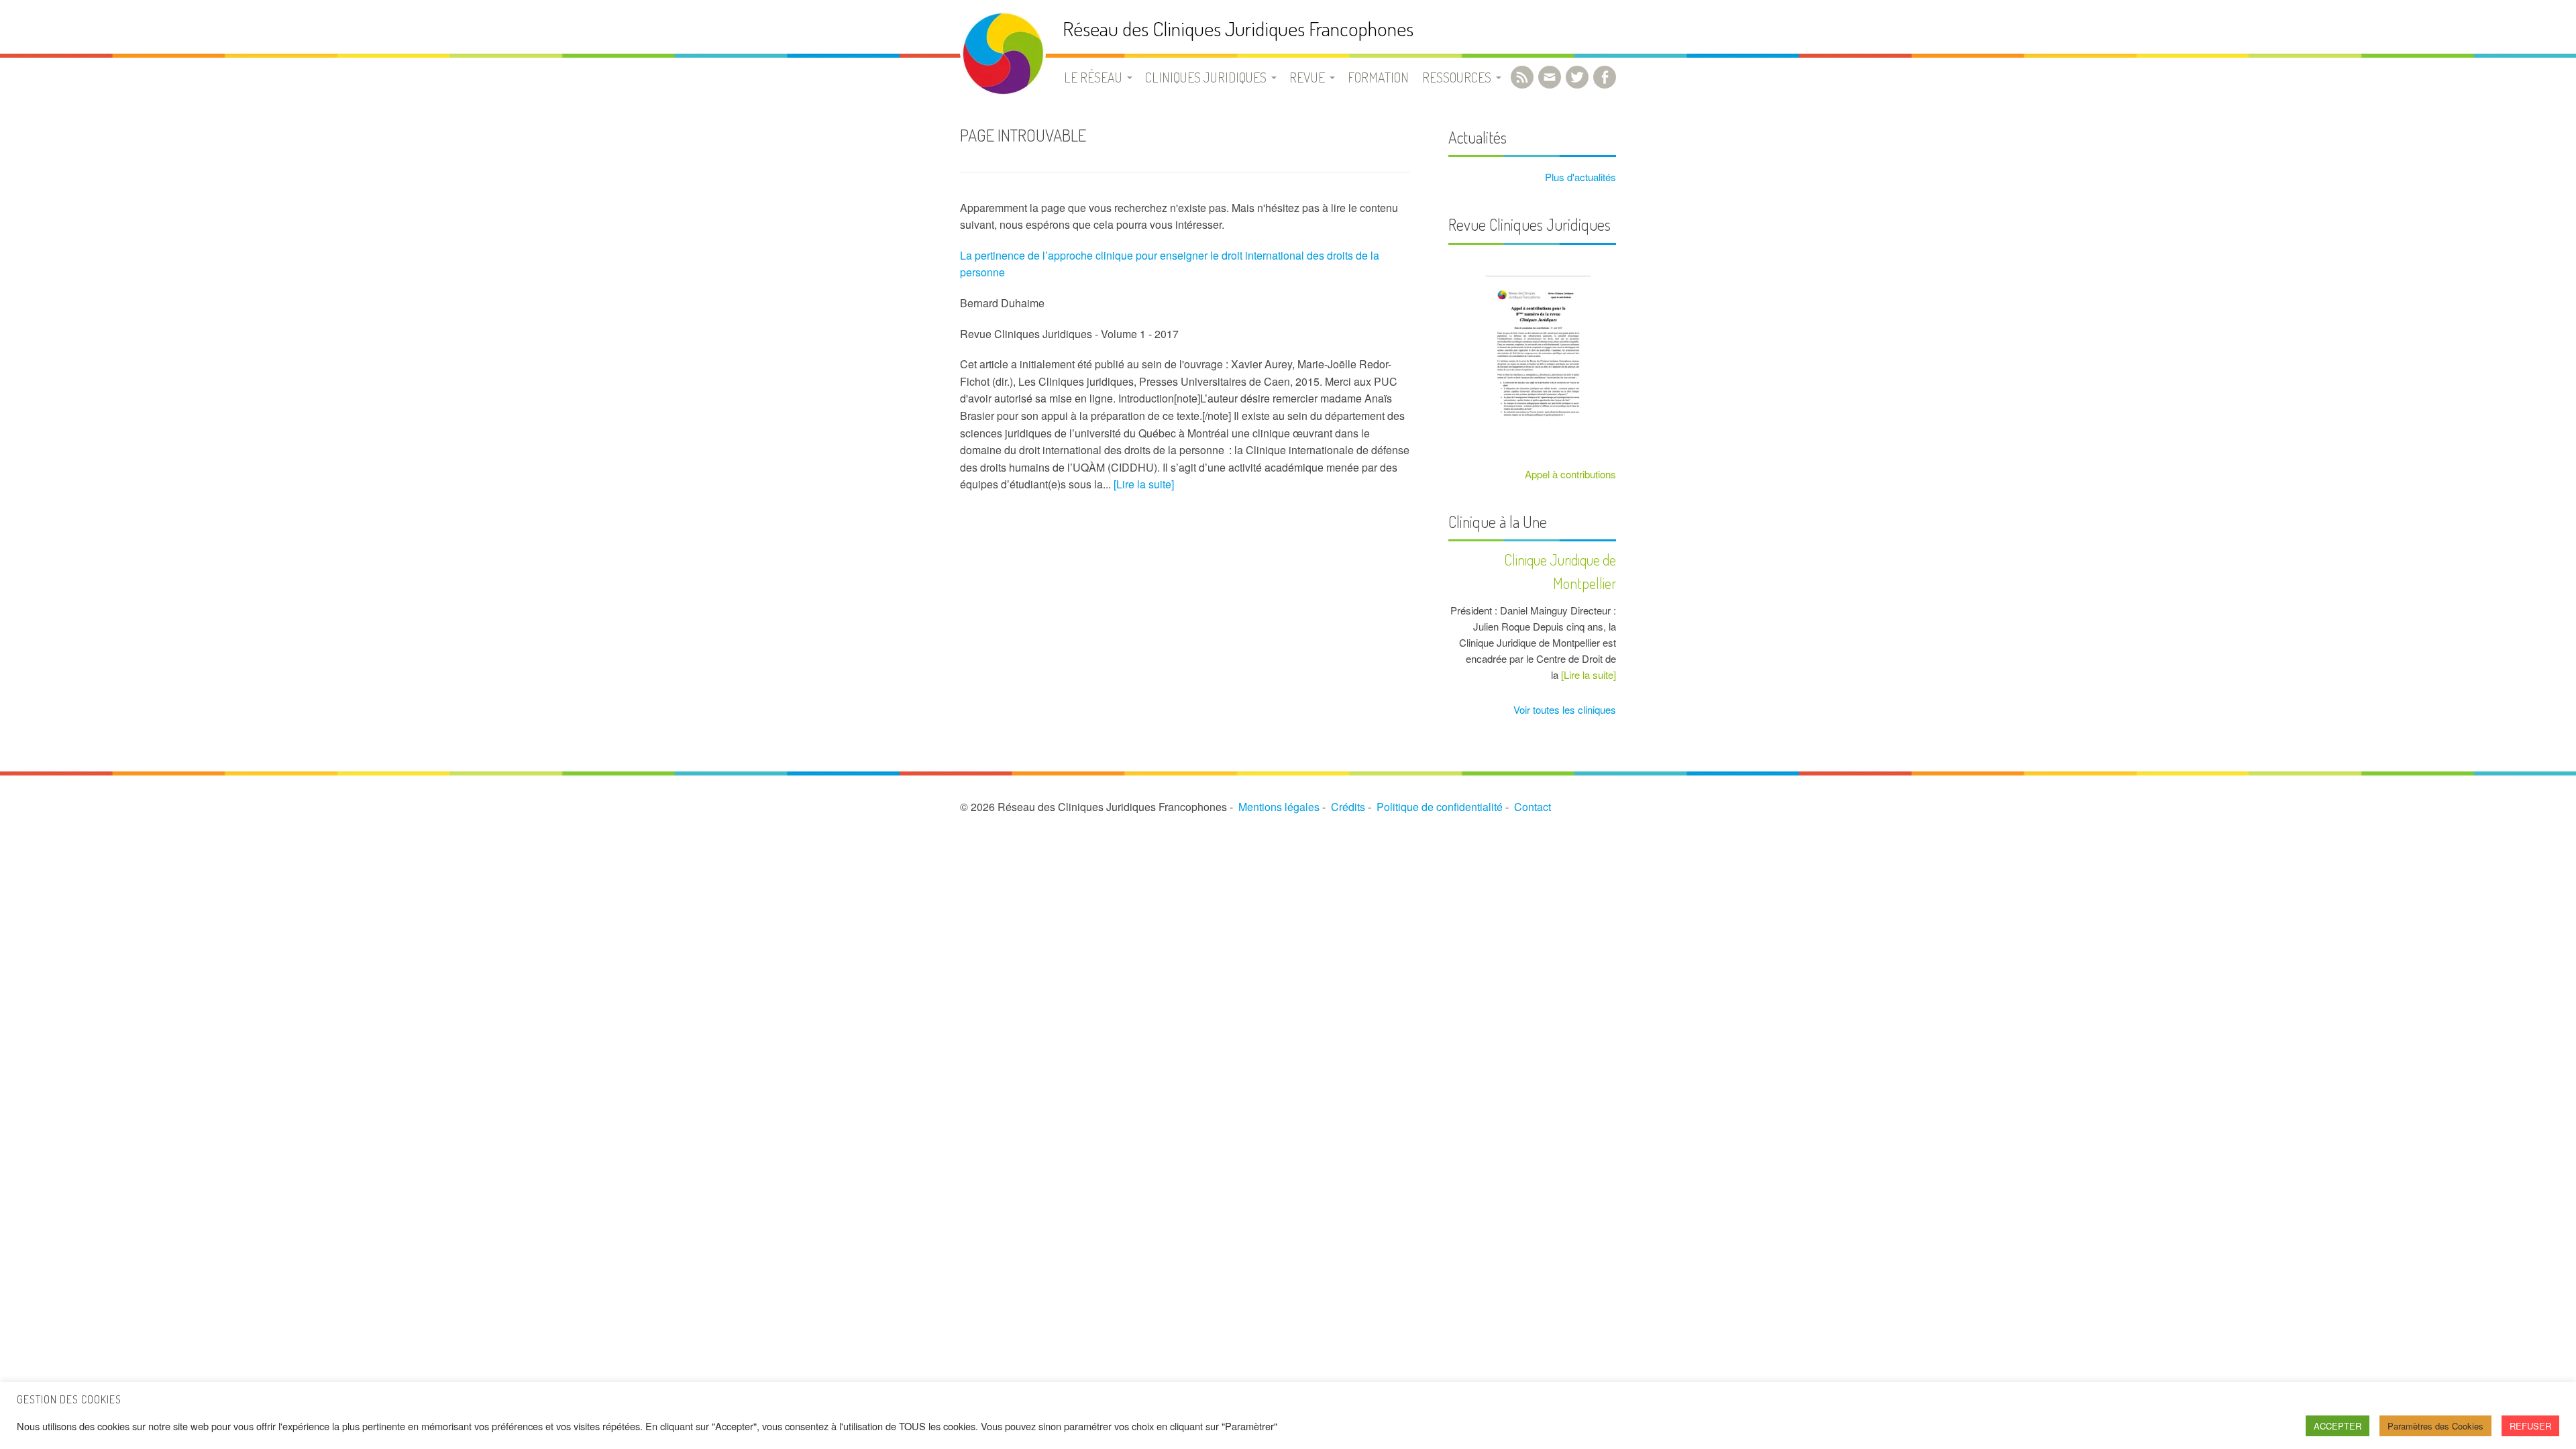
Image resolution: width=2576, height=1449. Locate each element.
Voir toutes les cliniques (1563, 709)
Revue (1307, 77)
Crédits (1348, 807)
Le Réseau (1093, 77)
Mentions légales (1279, 807)
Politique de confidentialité (1440, 807)
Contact (1533, 807)
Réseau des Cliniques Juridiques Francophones (1238, 29)
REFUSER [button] (2530, 1426)
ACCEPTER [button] (2338, 1426)
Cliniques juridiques (1206, 77)
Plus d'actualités (1579, 177)
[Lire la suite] (1144, 484)
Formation (1378, 77)
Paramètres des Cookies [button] (2435, 1426)
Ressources (1457, 77)
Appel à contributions (1570, 474)
